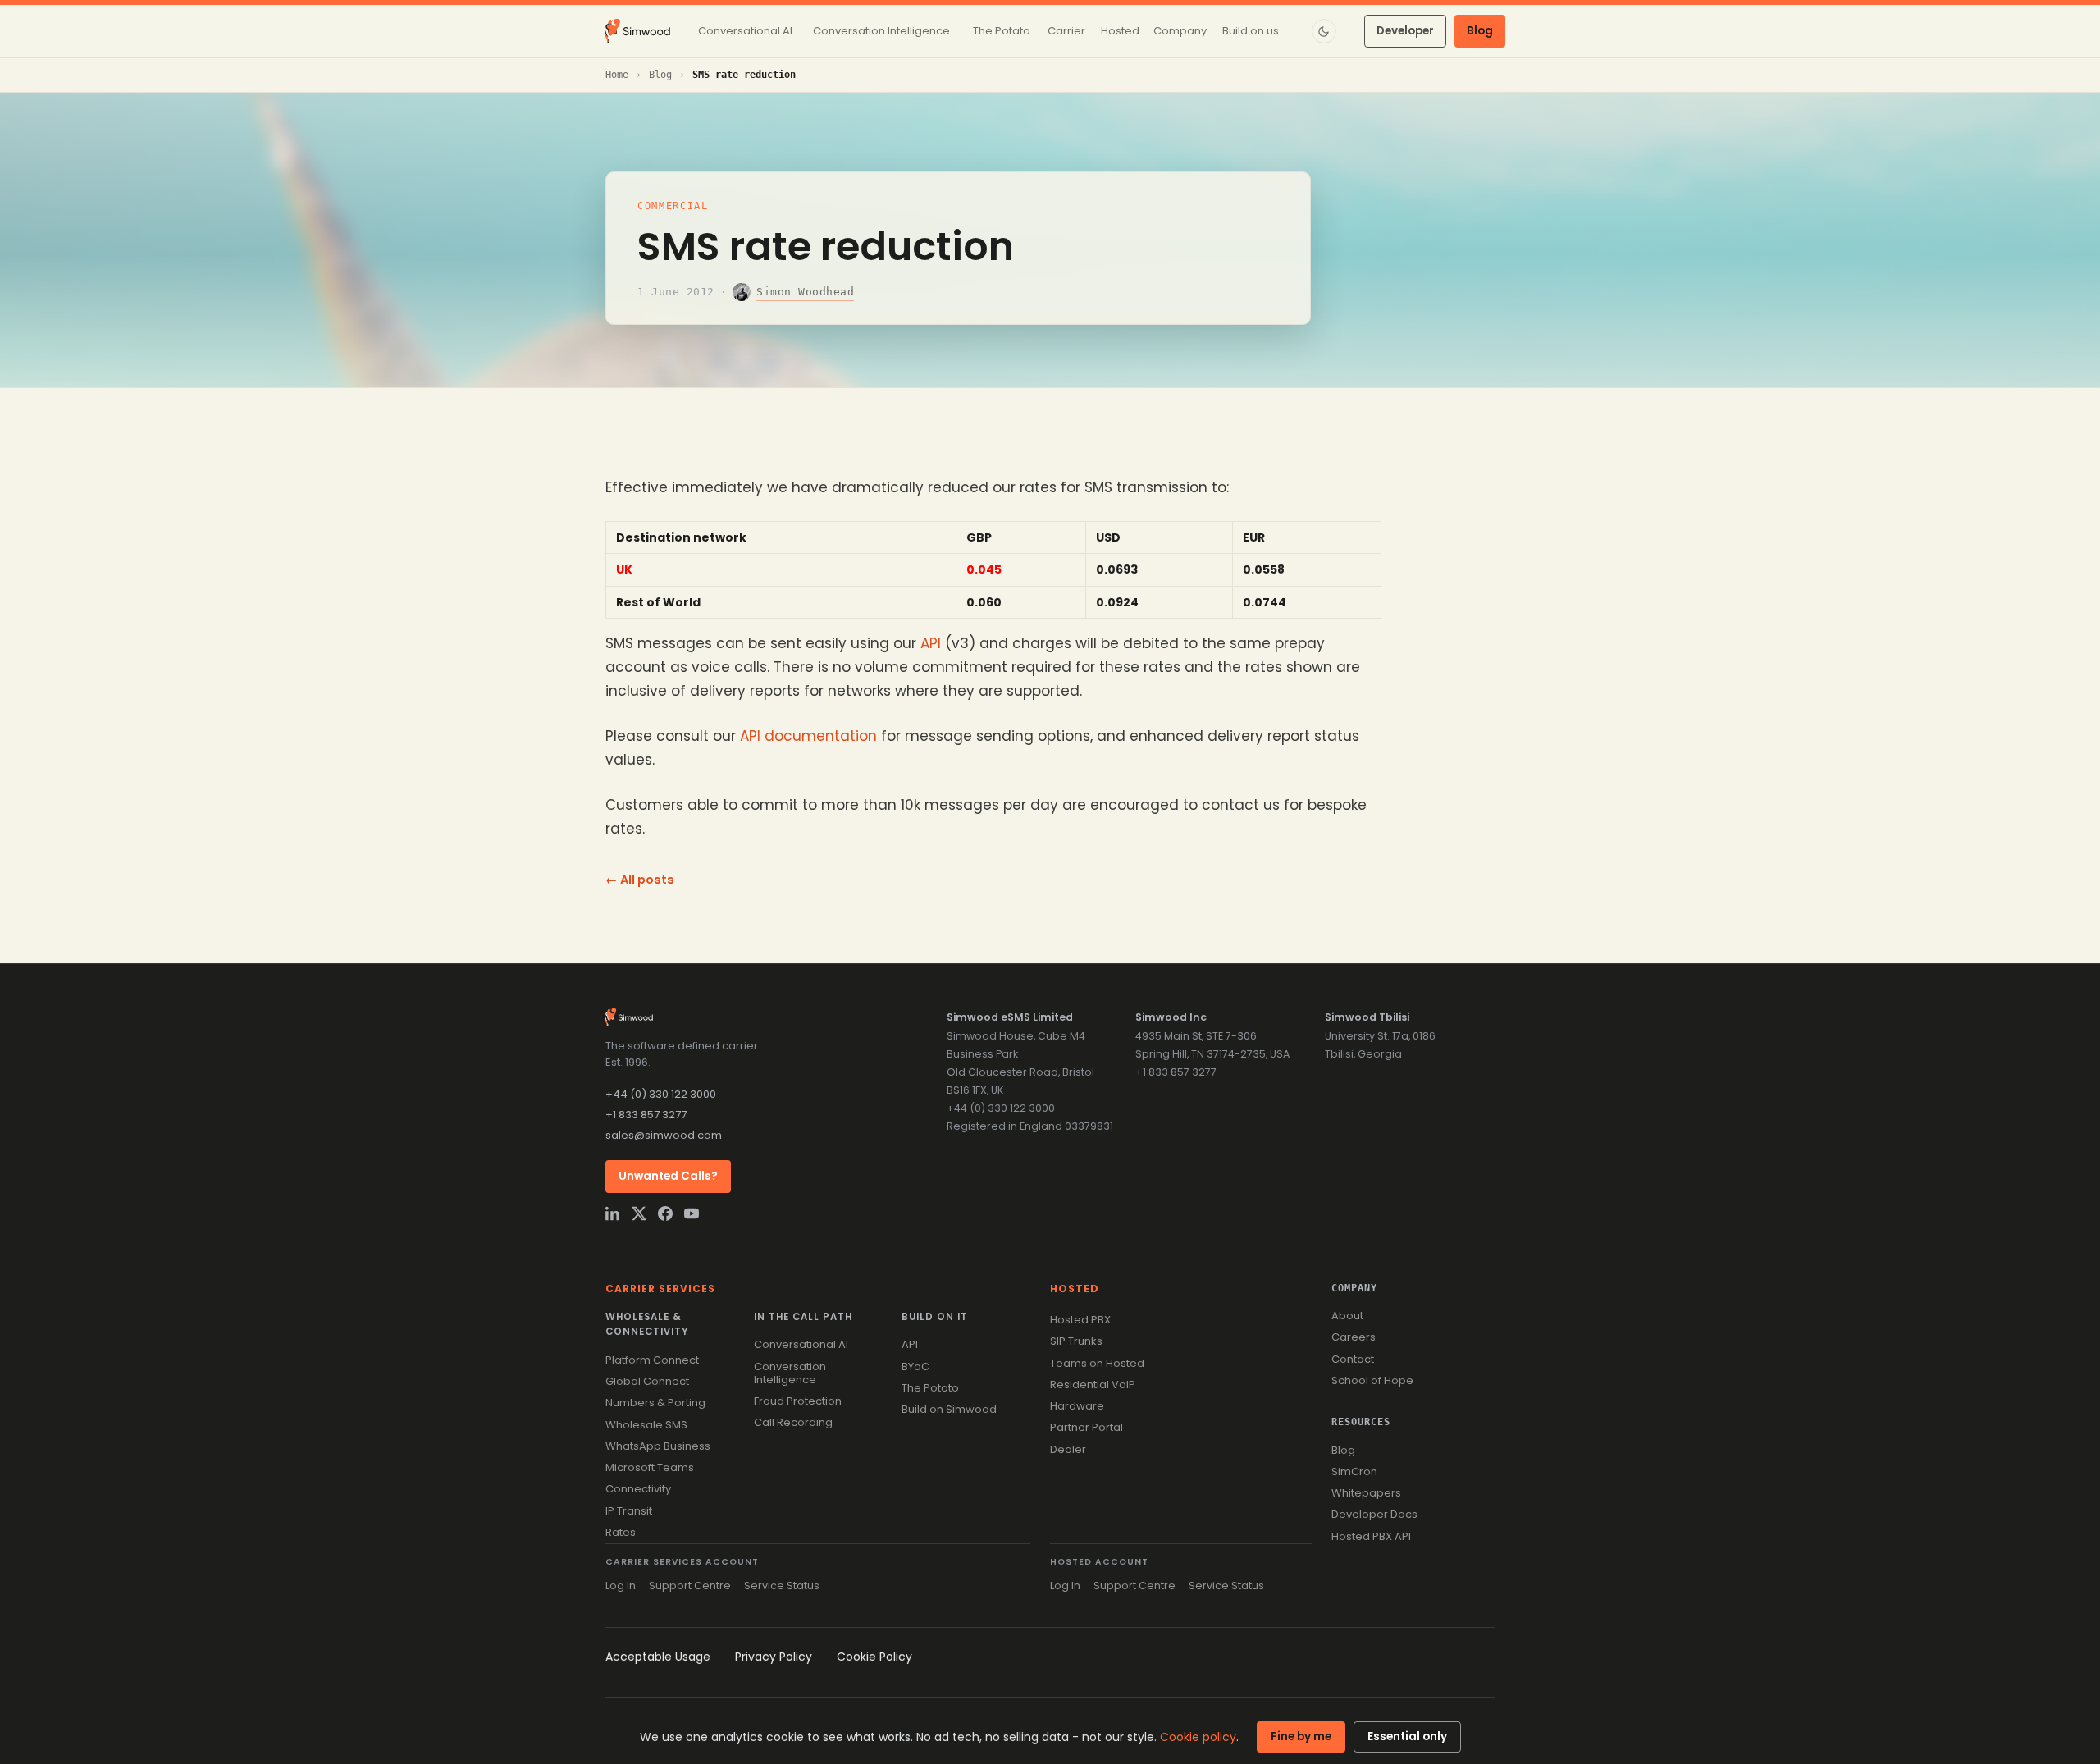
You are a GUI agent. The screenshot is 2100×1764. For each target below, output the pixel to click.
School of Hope (1372, 1380)
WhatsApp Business (658, 1446)
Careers (1354, 1337)
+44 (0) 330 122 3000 (661, 1094)
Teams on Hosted (1097, 1363)
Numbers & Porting (655, 1403)
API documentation (808, 736)
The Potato (930, 1388)
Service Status (782, 1586)
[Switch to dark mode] (1324, 31)
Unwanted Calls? (668, 1176)
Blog (1480, 31)
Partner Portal (1087, 1427)
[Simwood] (638, 31)
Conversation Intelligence (790, 1373)
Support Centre (690, 1586)
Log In (621, 1586)
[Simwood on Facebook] (665, 1213)
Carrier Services (660, 1289)
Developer (1405, 31)
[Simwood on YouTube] (692, 1213)
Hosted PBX (1080, 1320)
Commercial (673, 206)
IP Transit (629, 1511)
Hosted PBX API (1371, 1536)
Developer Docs (1374, 1514)
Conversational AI (801, 1344)
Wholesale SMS (646, 1425)
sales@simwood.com (664, 1135)
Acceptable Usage (658, 1657)
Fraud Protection (798, 1401)
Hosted (1075, 1289)
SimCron (1354, 1472)
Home (617, 75)
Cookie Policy (874, 1657)
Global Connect (647, 1381)
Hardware (1077, 1406)
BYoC (915, 1366)
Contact (1353, 1359)
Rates (621, 1532)
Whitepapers (1366, 1493)
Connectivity (638, 1489)
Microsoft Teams (650, 1467)
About (1347, 1316)
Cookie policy (1198, 1737)
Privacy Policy (774, 1657)
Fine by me (1301, 1737)
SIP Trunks (1076, 1341)
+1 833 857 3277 (646, 1115)
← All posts (640, 880)
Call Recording (793, 1422)
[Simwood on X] (639, 1213)
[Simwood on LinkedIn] (613, 1213)
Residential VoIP (1093, 1385)
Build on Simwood (949, 1409)
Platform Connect (652, 1360)
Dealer (1068, 1449)
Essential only (1407, 1737)
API (931, 643)
